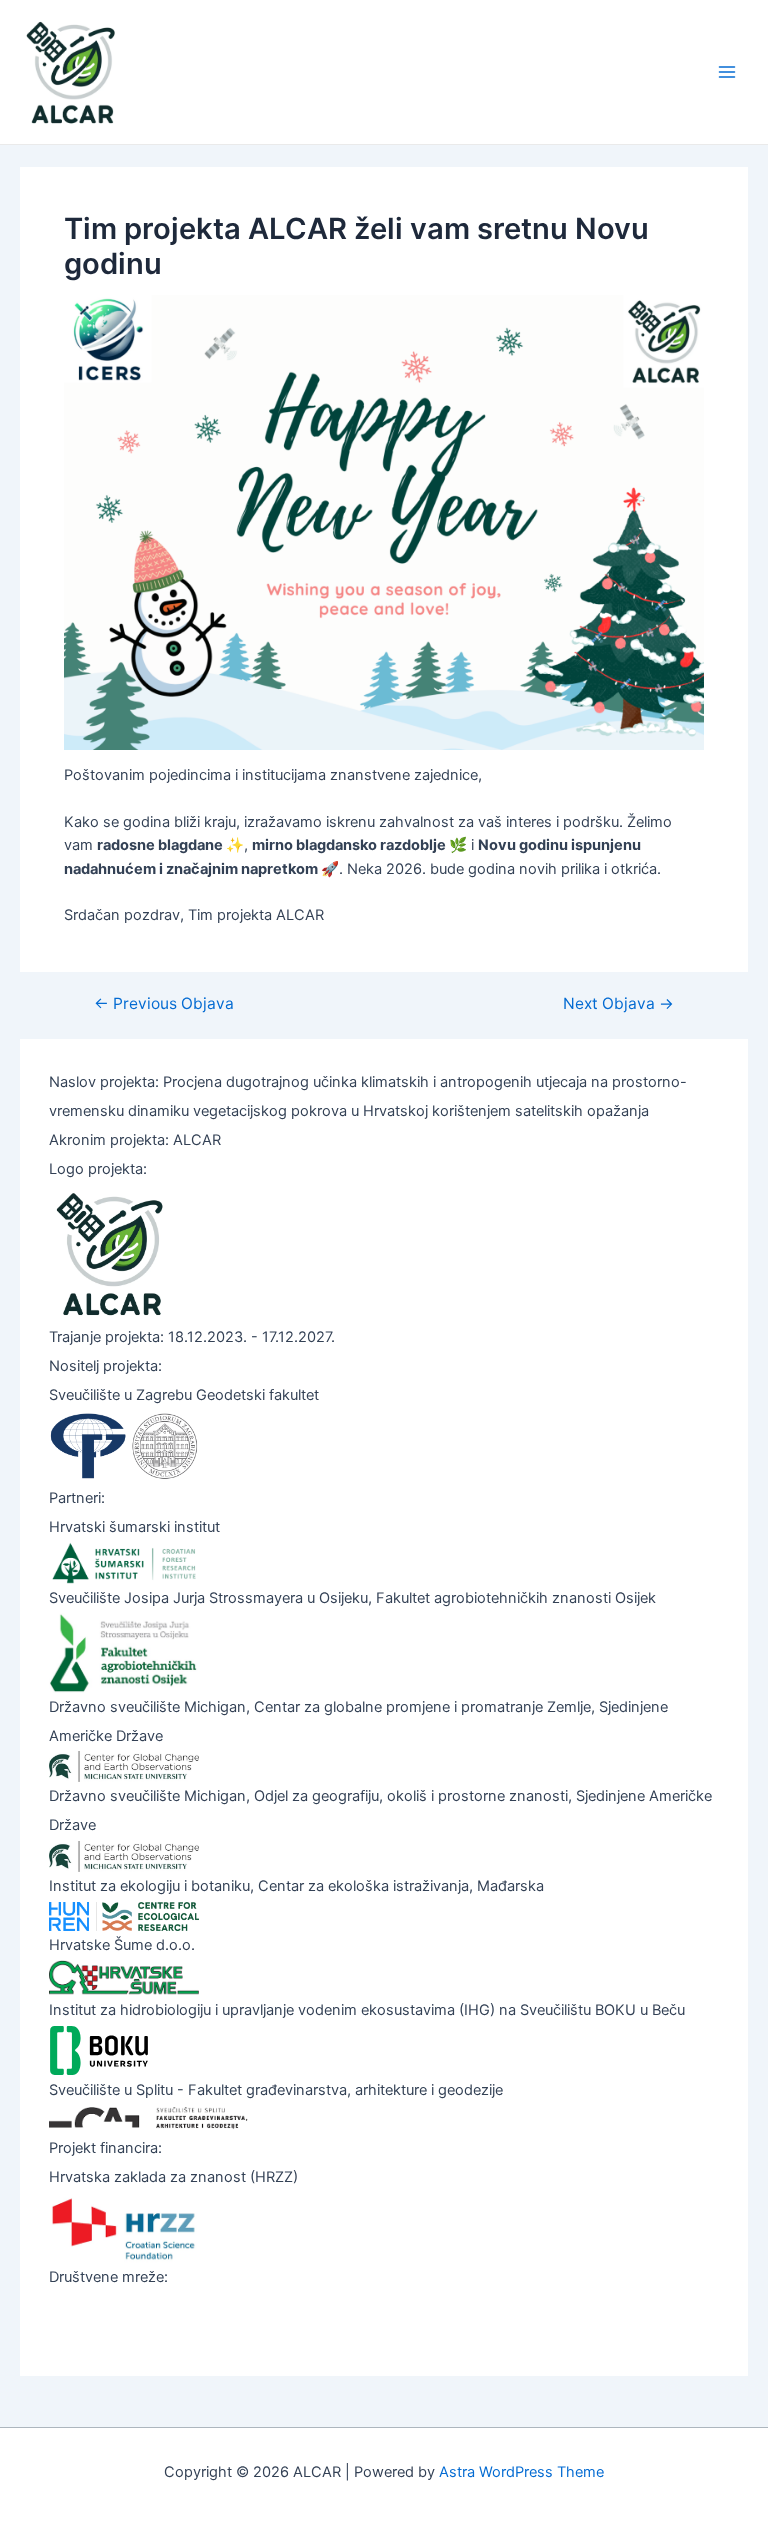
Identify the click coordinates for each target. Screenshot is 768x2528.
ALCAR (174, 71)
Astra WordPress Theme (521, 2472)
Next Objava (618, 1004)
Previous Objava (164, 1004)
